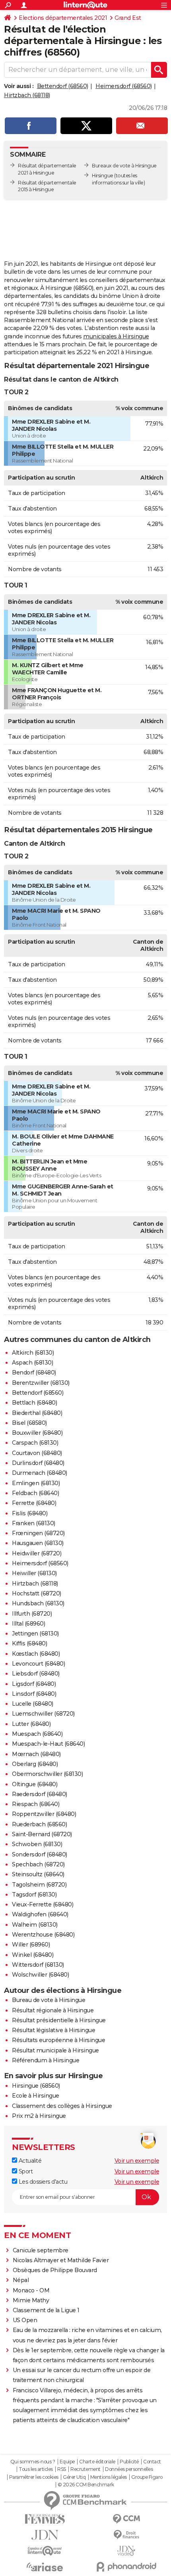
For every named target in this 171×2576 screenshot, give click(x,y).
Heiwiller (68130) (34, 1573)
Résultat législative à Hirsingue (53, 2030)
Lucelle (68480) (33, 1704)
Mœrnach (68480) (36, 1754)
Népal (21, 2280)
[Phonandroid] (126, 2567)
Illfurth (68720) (32, 1614)
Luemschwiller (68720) (43, 1714)
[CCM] (126, 2519)
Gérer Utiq (74, 2477)
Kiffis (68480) (29, 1643)
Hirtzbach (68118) (27, 95)
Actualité (29, 2161)
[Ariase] (45, 2567)
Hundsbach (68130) (38, 1603)
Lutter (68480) (31, 1724)
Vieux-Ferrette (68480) (43, 1904)
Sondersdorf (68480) (40, 1854)
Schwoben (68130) (37, 1844)
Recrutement (85, 2469)
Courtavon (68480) (37, 1453)
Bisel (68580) (29, 1423)
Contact (152, 2462)
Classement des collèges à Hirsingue (62, 2106)
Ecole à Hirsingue (36, 2096)
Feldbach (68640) (35, 1493)
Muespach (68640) (37, 1734)
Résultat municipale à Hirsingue (55, 2050)
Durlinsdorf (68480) (38, 1463)
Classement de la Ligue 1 (46, 2310)
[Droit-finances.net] (126, 2535)
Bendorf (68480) (34, 1372)
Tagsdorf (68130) (34, 1895)
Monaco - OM (31, 2290)
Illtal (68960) (28, 1624)
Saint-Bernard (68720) (42, 1834)
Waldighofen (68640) (40, 1914)
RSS (62, 2469)
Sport (25, 2171)
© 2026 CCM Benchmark (86, 2485)
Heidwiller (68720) (37, 1553)
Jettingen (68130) (35, 1634)
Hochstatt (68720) (37, 1593)
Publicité (129, 2462)
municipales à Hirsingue (116, 336)
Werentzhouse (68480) (43, 1935)
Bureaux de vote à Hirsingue (124, 166)
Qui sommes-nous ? (33, 2462)
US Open (25, 2320)
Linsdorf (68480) (34, 1694)
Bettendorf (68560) (63, 86)
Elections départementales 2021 (63, 18)
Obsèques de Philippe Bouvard (55, 2270)
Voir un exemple (137, 2161)
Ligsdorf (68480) (34, 1684)
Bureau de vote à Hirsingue (49, 2000)
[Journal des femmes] (45, 2519)
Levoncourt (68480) (38, 1664)
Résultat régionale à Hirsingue (53, 2010)
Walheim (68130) (35, 1925)
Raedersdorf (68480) (40, 1794)
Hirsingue (103, 176)
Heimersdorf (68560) (124, 86)
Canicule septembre (41, 2250)
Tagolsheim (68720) (39, 1885)
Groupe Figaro (147, 2477)
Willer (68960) (31, 1944)
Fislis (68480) (30, 1513)
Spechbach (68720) (38, 1864)
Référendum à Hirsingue (46, 2060)
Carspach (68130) (35, 1443)
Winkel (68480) (33, 1955)
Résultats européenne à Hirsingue (58, 2040)
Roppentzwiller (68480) (44, 1814)
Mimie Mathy (31, 2300)
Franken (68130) (34, 1523)
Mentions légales (109, 2477)
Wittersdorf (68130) (38, 1965)
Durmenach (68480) (40, 1473)
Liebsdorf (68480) (36, 1674)
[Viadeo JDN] (126, 2551)
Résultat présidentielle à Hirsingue (59, 2020)
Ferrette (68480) (34, 1503)
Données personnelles (129, 2469)
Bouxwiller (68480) (37, 1433)
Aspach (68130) (32, 1363)
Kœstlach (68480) (36, 1654)
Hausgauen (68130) (38, 1543)
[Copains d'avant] (45, 2551)
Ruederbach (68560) (39, 1824)
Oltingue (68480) (35, 1784)
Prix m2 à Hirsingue (39, 2116)
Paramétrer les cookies (34, 2477)
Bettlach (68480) (34, 1403)
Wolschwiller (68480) (40, 1975)
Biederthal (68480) (37, 1413)
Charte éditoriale (97, 2462)
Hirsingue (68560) (36, 2086)
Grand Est (128, 18)
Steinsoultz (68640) (38, 1874)
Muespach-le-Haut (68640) (48, 1744)
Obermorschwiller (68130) (47, 1774)
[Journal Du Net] (45, 2535)
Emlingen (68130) (36, 1483)
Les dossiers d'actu (42, 2182)
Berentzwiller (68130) (41, 1383)
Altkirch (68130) (33, 1353)
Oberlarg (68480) (35, 1764)
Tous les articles (36, 2469)
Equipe (67, 2462)
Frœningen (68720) (38, 1533)
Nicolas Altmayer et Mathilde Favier (61, 2260)
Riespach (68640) (36, 1804)
